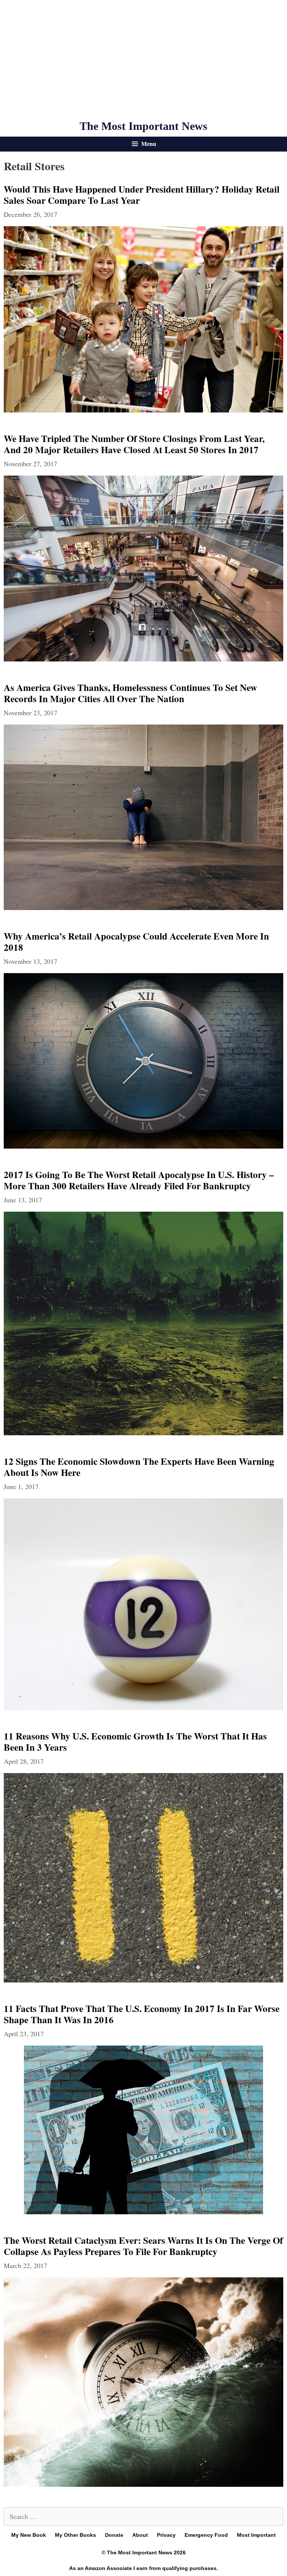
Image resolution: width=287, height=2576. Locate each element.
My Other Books (75, 2535)
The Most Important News (143, 126)
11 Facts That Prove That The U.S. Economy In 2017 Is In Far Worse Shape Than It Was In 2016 (142, 2014)
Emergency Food (206, 2535)
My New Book (29, 2535)
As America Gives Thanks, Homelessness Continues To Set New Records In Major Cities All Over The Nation (130, 693)
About (140, 2535)
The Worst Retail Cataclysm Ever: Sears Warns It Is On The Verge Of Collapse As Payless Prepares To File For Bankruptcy (143, 2246)
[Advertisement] (143, 60)
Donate (114, 2535)
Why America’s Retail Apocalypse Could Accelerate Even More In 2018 (136, 942)
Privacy (166, 2535)
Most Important (256, 2535)
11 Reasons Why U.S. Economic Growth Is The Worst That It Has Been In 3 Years (135, 1742)
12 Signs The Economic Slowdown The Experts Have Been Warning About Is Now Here (139, 1467)
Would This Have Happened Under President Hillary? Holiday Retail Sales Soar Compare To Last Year (142, 195)
